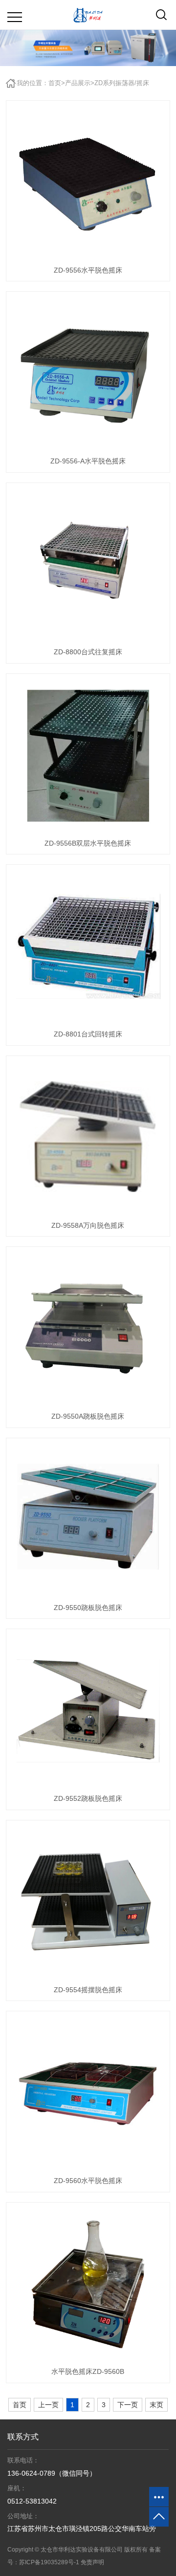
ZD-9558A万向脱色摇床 (88, 1225)
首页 (55, 83)
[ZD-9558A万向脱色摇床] (88, 1138)
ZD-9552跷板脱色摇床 (88, 1798)
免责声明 (92, 2562)
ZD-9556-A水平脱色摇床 (88, 461)
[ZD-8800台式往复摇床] (88, 565)
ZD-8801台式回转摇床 (88, 1034)
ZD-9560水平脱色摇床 (88, 2181)
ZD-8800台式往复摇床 (88, 652)
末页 (156, 2405)
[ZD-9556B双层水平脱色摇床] (88, 756)
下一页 (128, 2405)
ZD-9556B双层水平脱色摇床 (88, 843)
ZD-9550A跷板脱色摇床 (88, 1416)
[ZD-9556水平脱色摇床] (88, 183)
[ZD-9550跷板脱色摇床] (88, 1520)
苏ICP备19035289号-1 (49, 2562)
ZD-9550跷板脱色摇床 (88, 1608)
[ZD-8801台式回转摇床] (88, 946)
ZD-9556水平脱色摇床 (88, 270)
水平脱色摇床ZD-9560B (88, 2371)
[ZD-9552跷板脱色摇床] (88, 1711)
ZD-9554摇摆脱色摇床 (88, 1990)
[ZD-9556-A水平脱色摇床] (88, 373)
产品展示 (78, 83)
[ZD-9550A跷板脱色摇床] (88, 1329)
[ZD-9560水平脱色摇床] (88, 2093)
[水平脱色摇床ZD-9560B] (88, 2284)
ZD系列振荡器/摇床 (122, 83)
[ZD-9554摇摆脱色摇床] (88, 1902)
